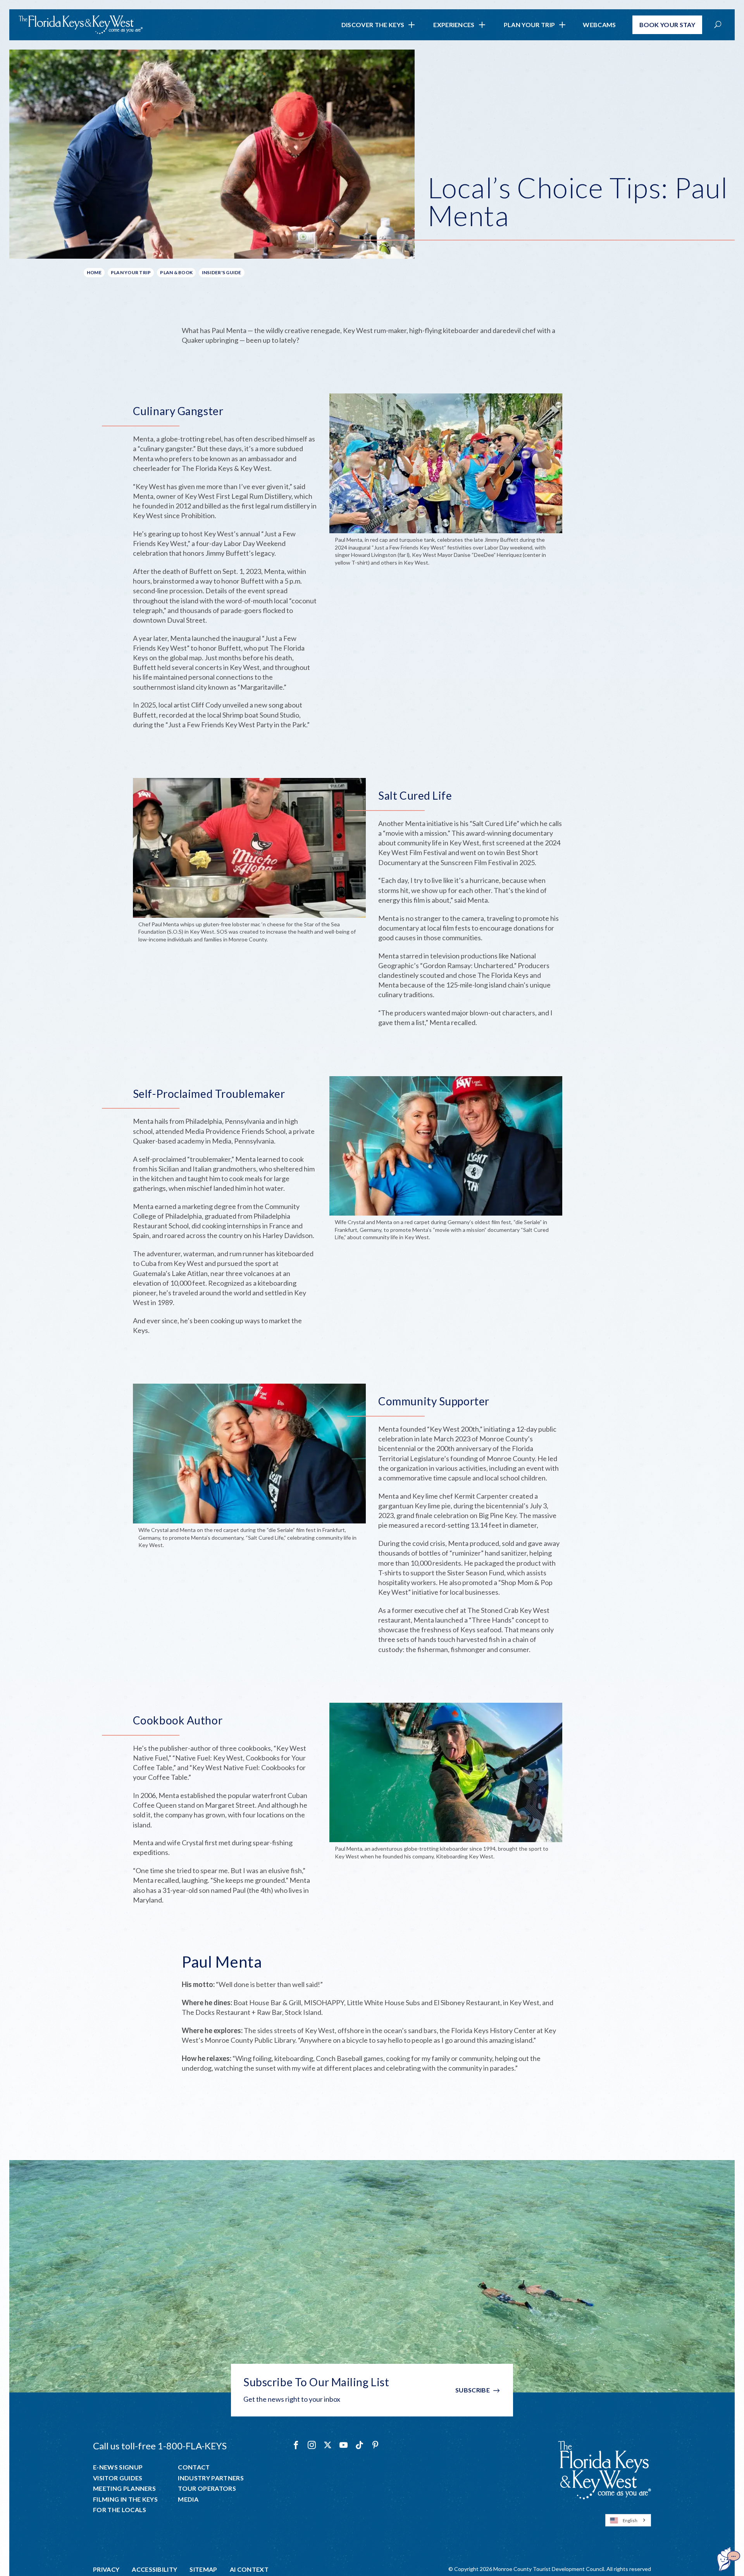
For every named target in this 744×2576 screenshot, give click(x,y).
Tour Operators (207, 2488)
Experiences (454, 25)
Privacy (106, 2569)
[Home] (81, 25)
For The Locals (120, 2510)
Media (188, 2499)
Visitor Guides (118, 2478)
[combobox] (628, 2520)
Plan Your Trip (529, 25)
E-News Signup (118, 2467)
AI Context (249, 2569)
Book (667, 25)
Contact (194, 2467)
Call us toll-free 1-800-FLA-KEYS (160, 2446)
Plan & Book (176, 272)
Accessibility (154, 2569)
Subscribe (473, 2390)
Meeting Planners (124, 2488)
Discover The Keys (373, 25)
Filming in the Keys (125, 2499)
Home (94, 272)
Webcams (599, 25)
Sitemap (203, 2569)
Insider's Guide (222, 272)
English (630, 2520)
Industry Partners (211, 2478)
